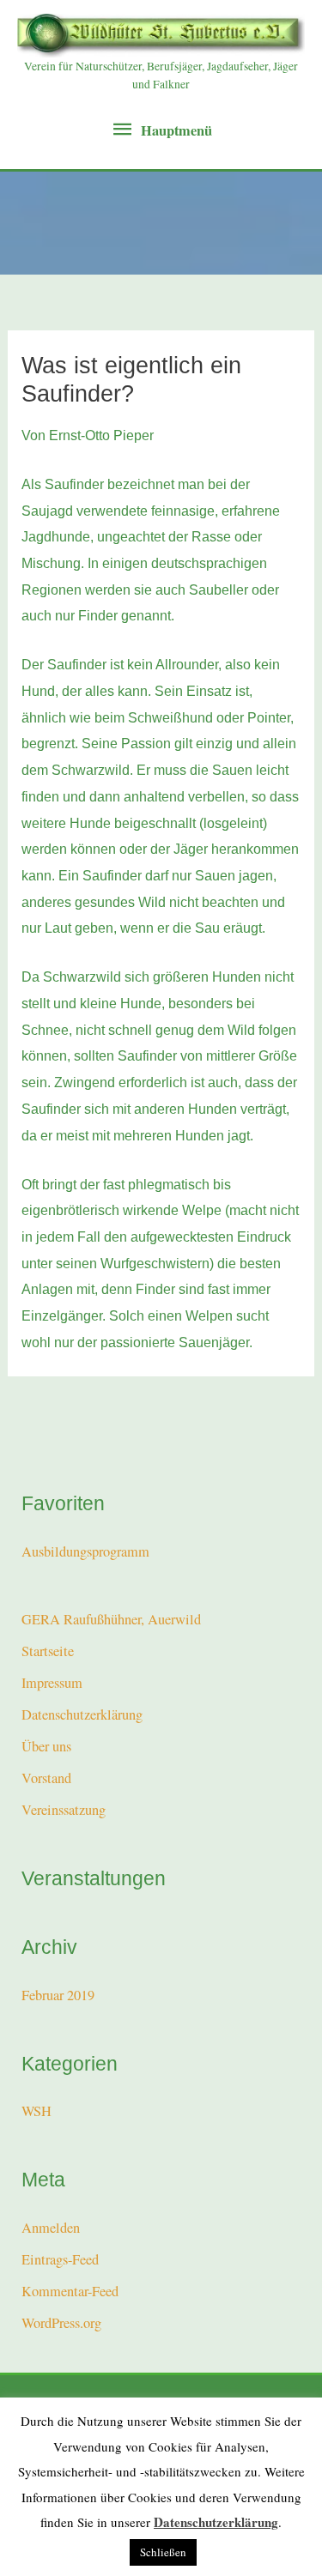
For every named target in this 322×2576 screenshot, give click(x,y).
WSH (36, 2111)
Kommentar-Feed (70, 2291)
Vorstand (46, 1778)
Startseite (48, 1651)
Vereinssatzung (64, 1810)
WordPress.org (61, 2323)
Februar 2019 (58, 1995)
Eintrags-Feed (60, 2259)
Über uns (46, 1746)
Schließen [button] (163, 2552)
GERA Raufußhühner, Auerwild (111, 1619)
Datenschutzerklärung (82, 1714)
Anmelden (51, 2228)
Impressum (52, 1683)
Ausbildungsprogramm (85, 1551)
